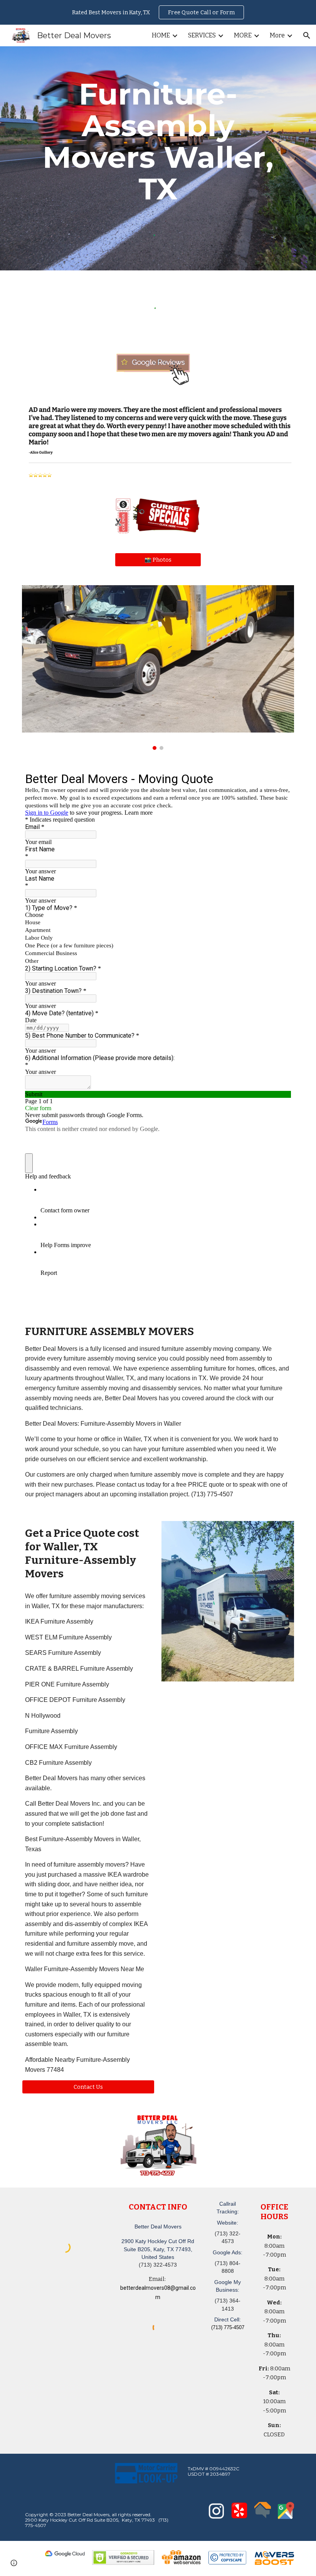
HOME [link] (161, 35)
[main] (158, 142)
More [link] (277, 35)
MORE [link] (243, 35)
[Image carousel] (158, 667)
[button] (307, 35)
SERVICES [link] (202, 35)
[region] (158, 12)
